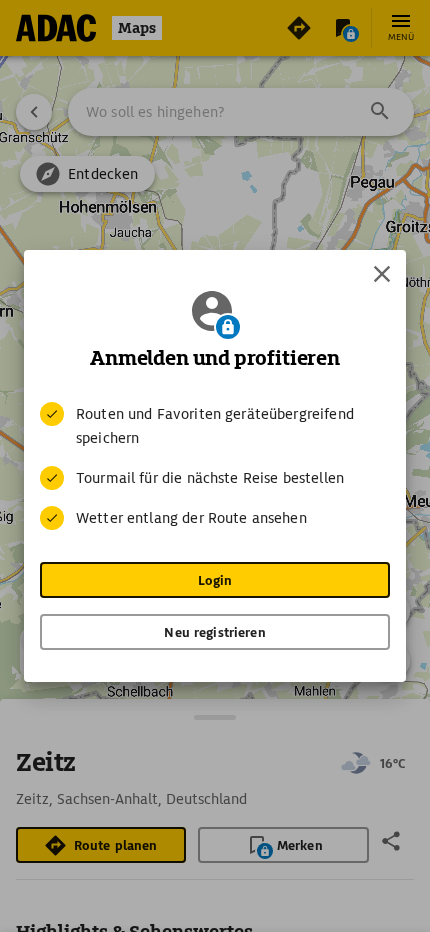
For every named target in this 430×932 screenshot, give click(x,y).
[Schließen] (382, 274)
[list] (215, 466)
